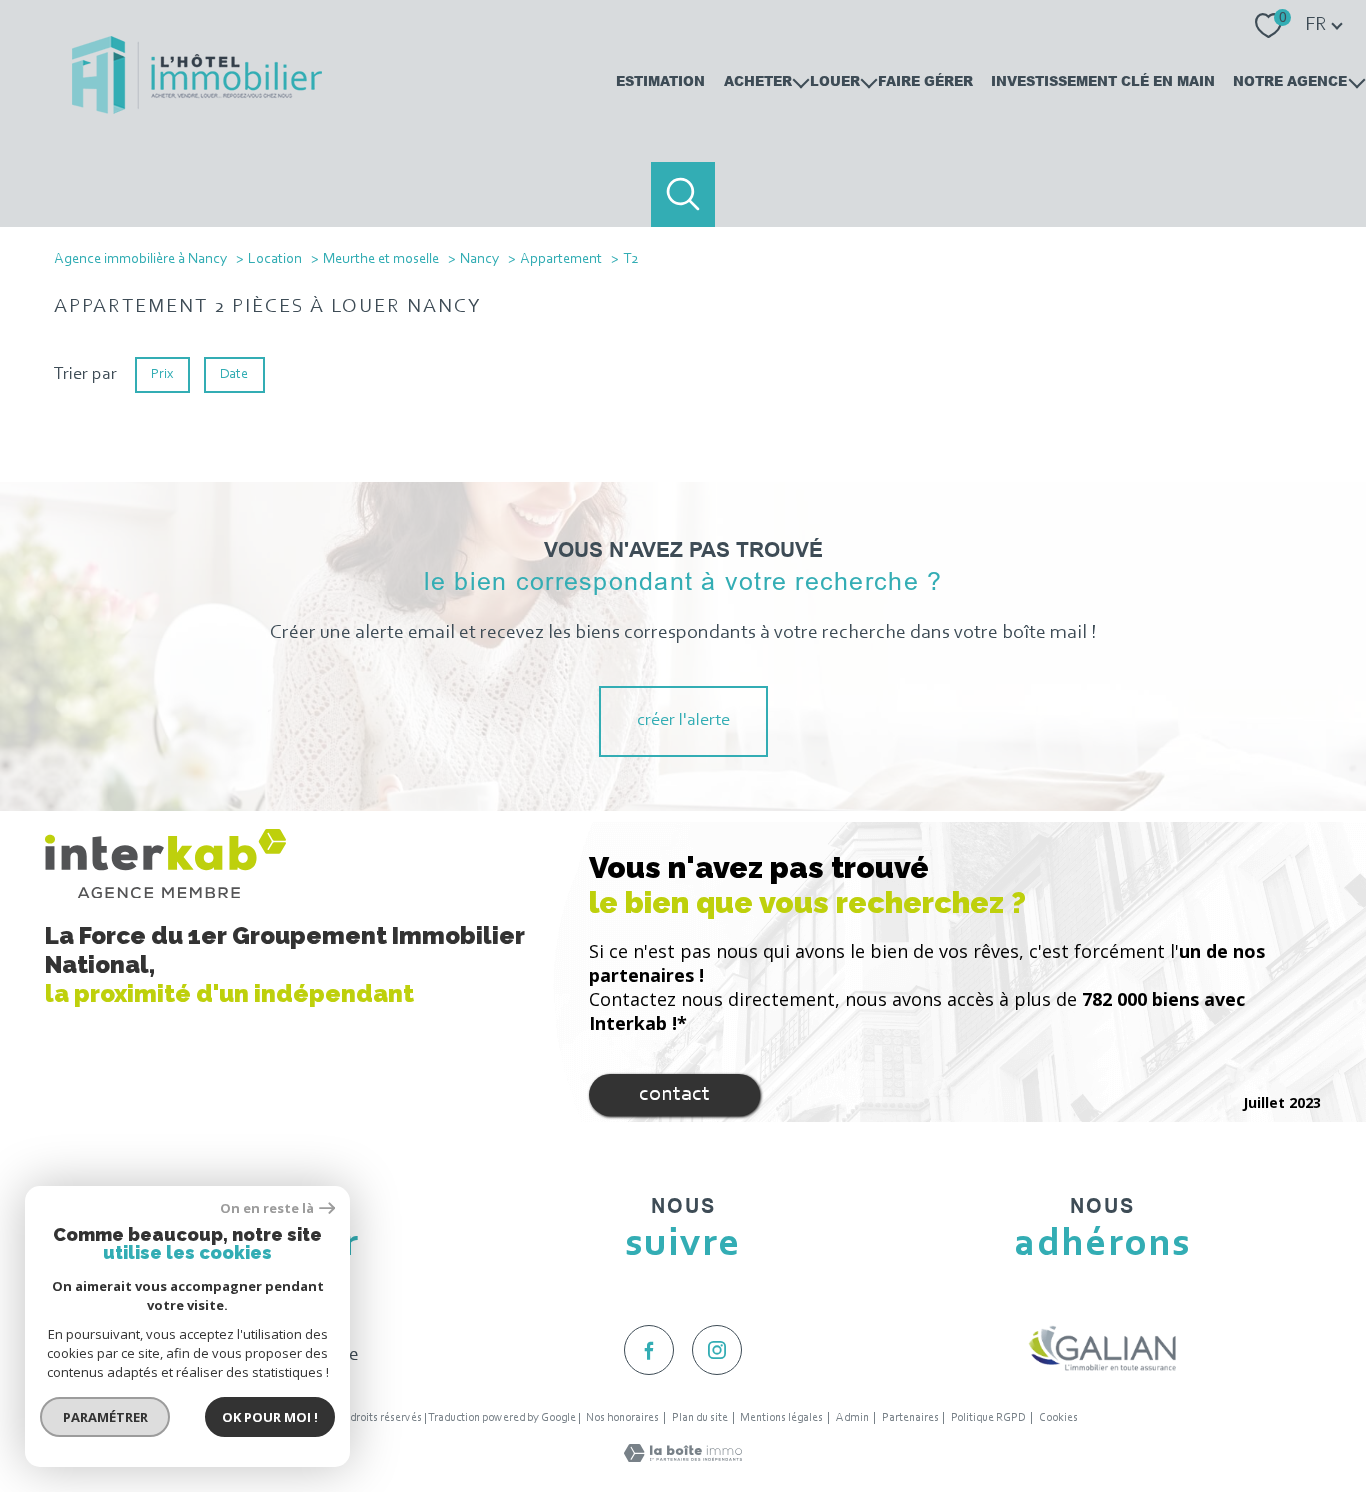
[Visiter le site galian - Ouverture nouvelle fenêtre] (1102, 1348)
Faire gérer (925, 80)
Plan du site (700, 1418)
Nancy (479, 259)
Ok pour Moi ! (270, 1417)
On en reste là (267, 1208)
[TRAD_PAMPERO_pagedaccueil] (197, 110)
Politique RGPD (988, 1418)
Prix (162, 373)
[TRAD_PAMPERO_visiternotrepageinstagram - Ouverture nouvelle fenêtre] (717, 1350)
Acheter (758, 80)
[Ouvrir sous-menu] (800, 81)
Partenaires (910, 1418)
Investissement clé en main (1103, 80)
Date (235, 373)
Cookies (1058, 1418)
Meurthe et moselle (381, 259)
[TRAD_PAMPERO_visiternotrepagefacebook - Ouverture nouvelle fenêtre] (649, 1350)
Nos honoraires (622, 1418)
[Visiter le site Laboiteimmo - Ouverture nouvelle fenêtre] (683, 1458)
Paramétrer (105, 1417)
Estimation (660, 80)
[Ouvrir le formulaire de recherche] (683, 194)
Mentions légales (781, 1418)
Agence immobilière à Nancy (140, 259)
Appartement (561, 259)
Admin (852, 1418)
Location (275, 259)
